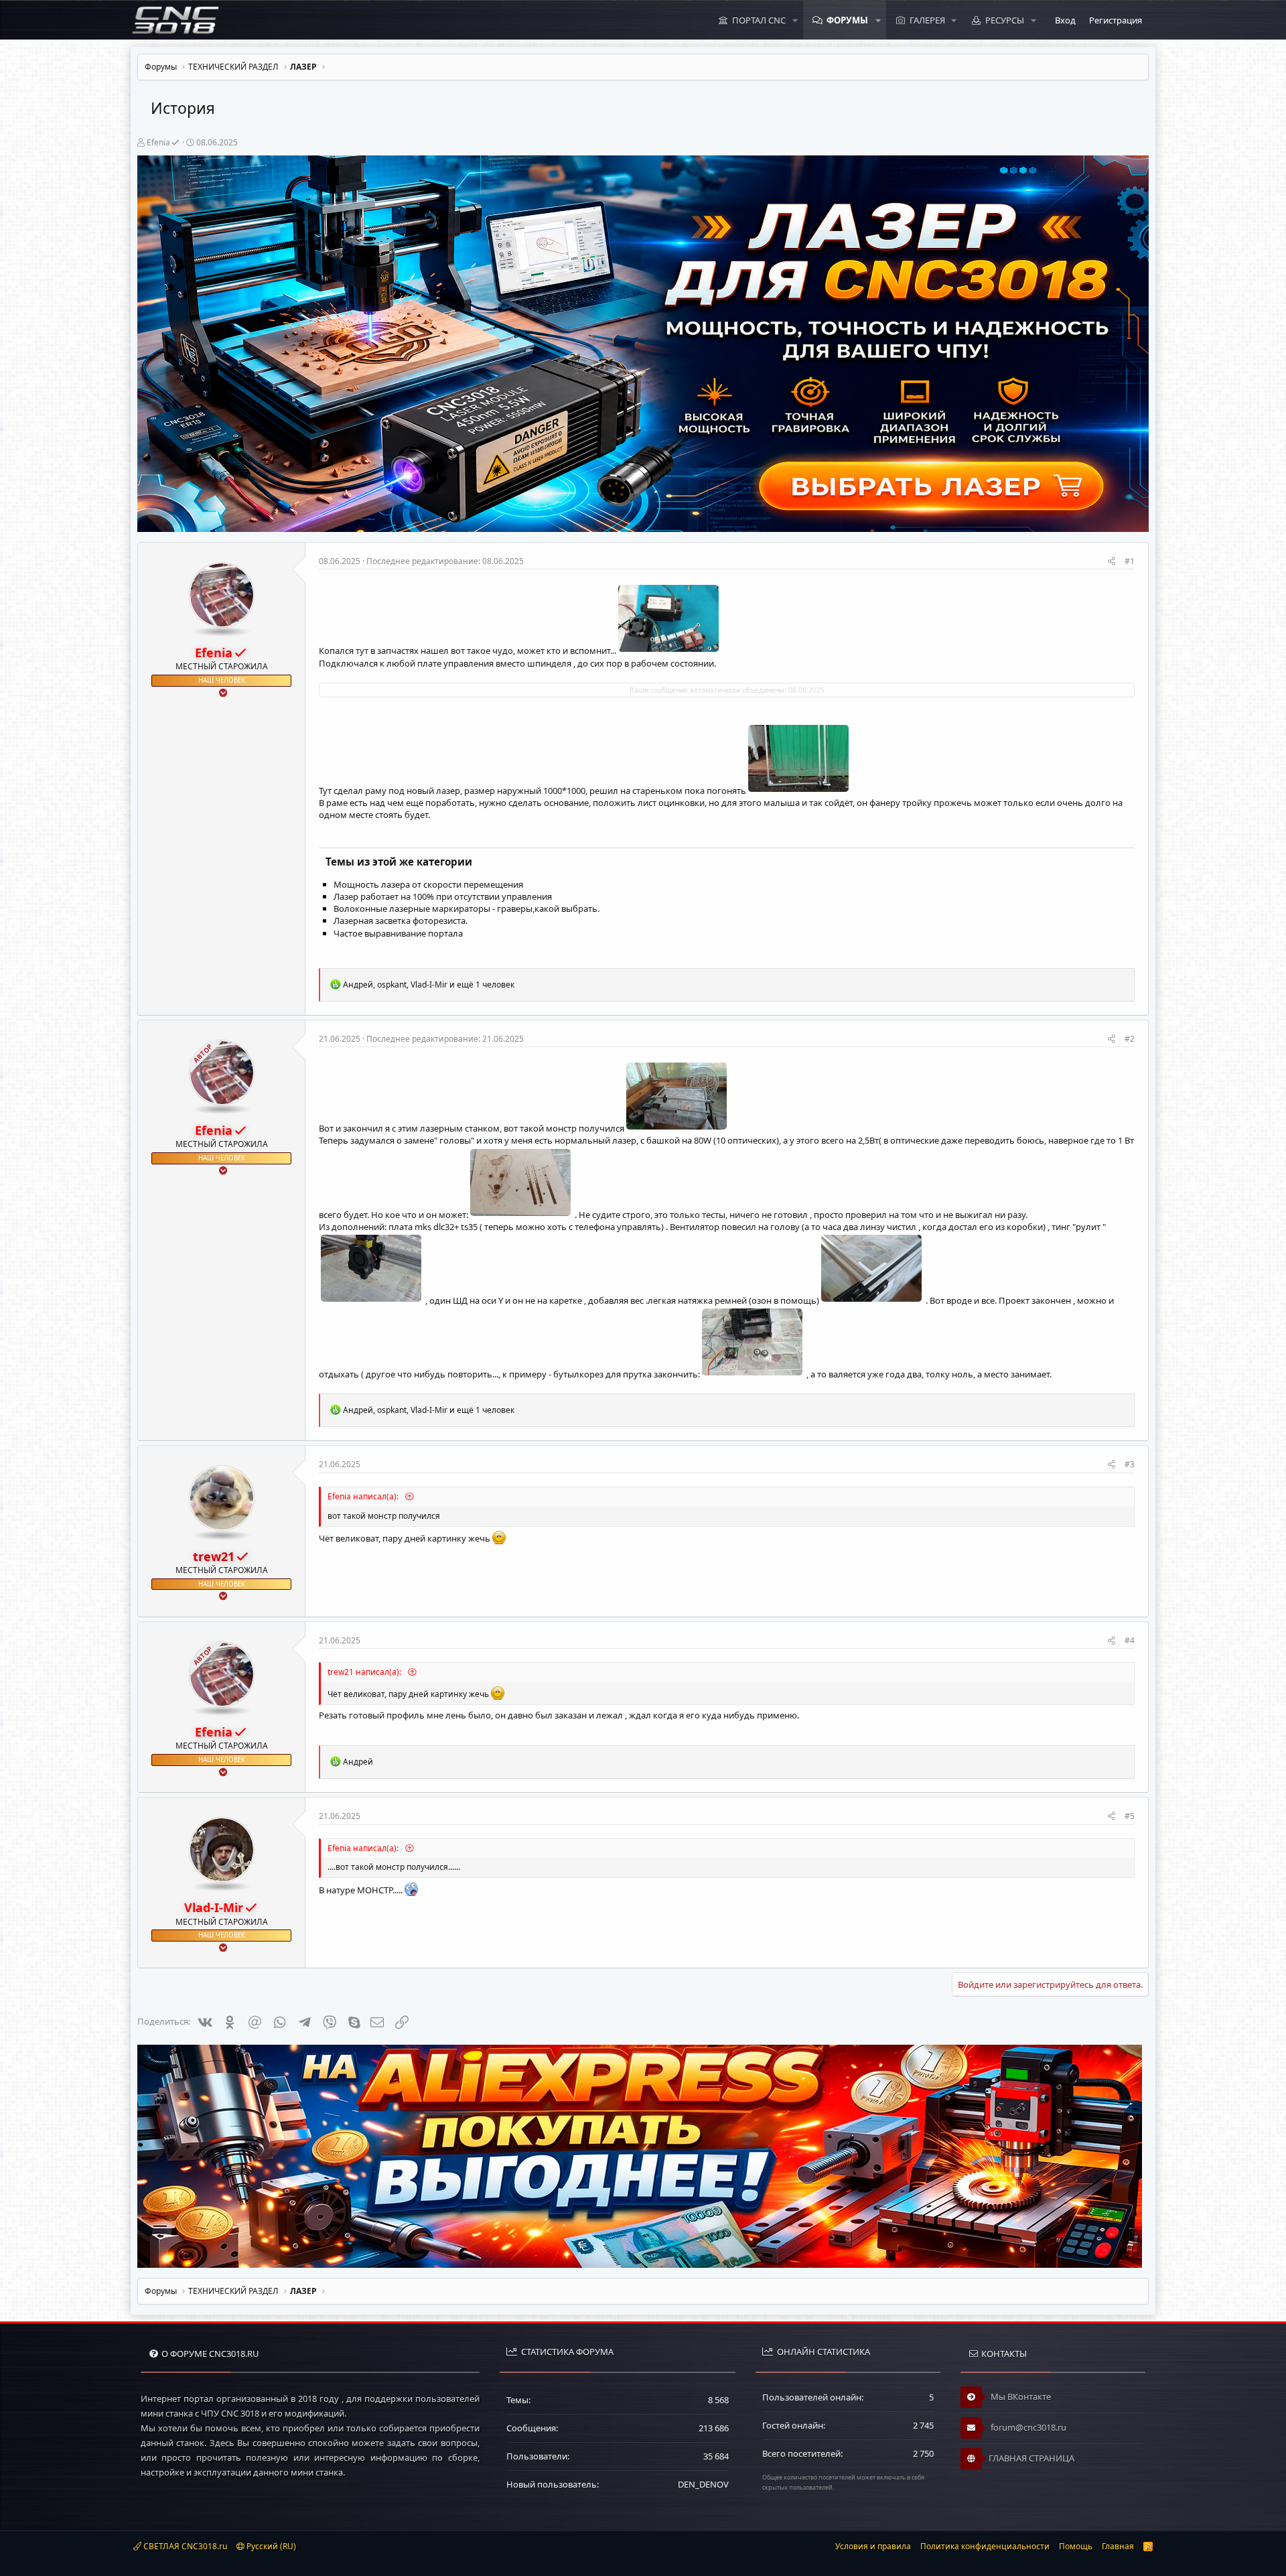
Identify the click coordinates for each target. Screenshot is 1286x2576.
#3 (1130, 1464)
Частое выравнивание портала (398, 933)
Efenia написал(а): (364, 1496)
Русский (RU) (270, 2546)
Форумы (847, 20)
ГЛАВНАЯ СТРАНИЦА (1031, 2458)
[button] (795, 20)
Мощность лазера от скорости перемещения (428, 884)
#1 (1130, 561)
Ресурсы (1005, 20)
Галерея (927, 20)
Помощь (1076, 2546)
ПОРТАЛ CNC (759, 20)
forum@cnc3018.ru (1027, 2427)
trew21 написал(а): (365, 1672)
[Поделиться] (1112, 562)
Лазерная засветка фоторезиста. (401, 921)
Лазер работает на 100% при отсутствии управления (443, 896)
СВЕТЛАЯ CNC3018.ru (184, 2546)
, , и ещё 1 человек (429, 985)
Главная (1118, 2546)
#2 (1130, 1039)
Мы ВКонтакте (1020, 2396)
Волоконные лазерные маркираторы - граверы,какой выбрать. (467, 908)
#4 (1130, 1640)
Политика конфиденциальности (985, 2546)
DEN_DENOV (703, 2484)
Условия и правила (873, 2546)
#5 (1130, 1816)
